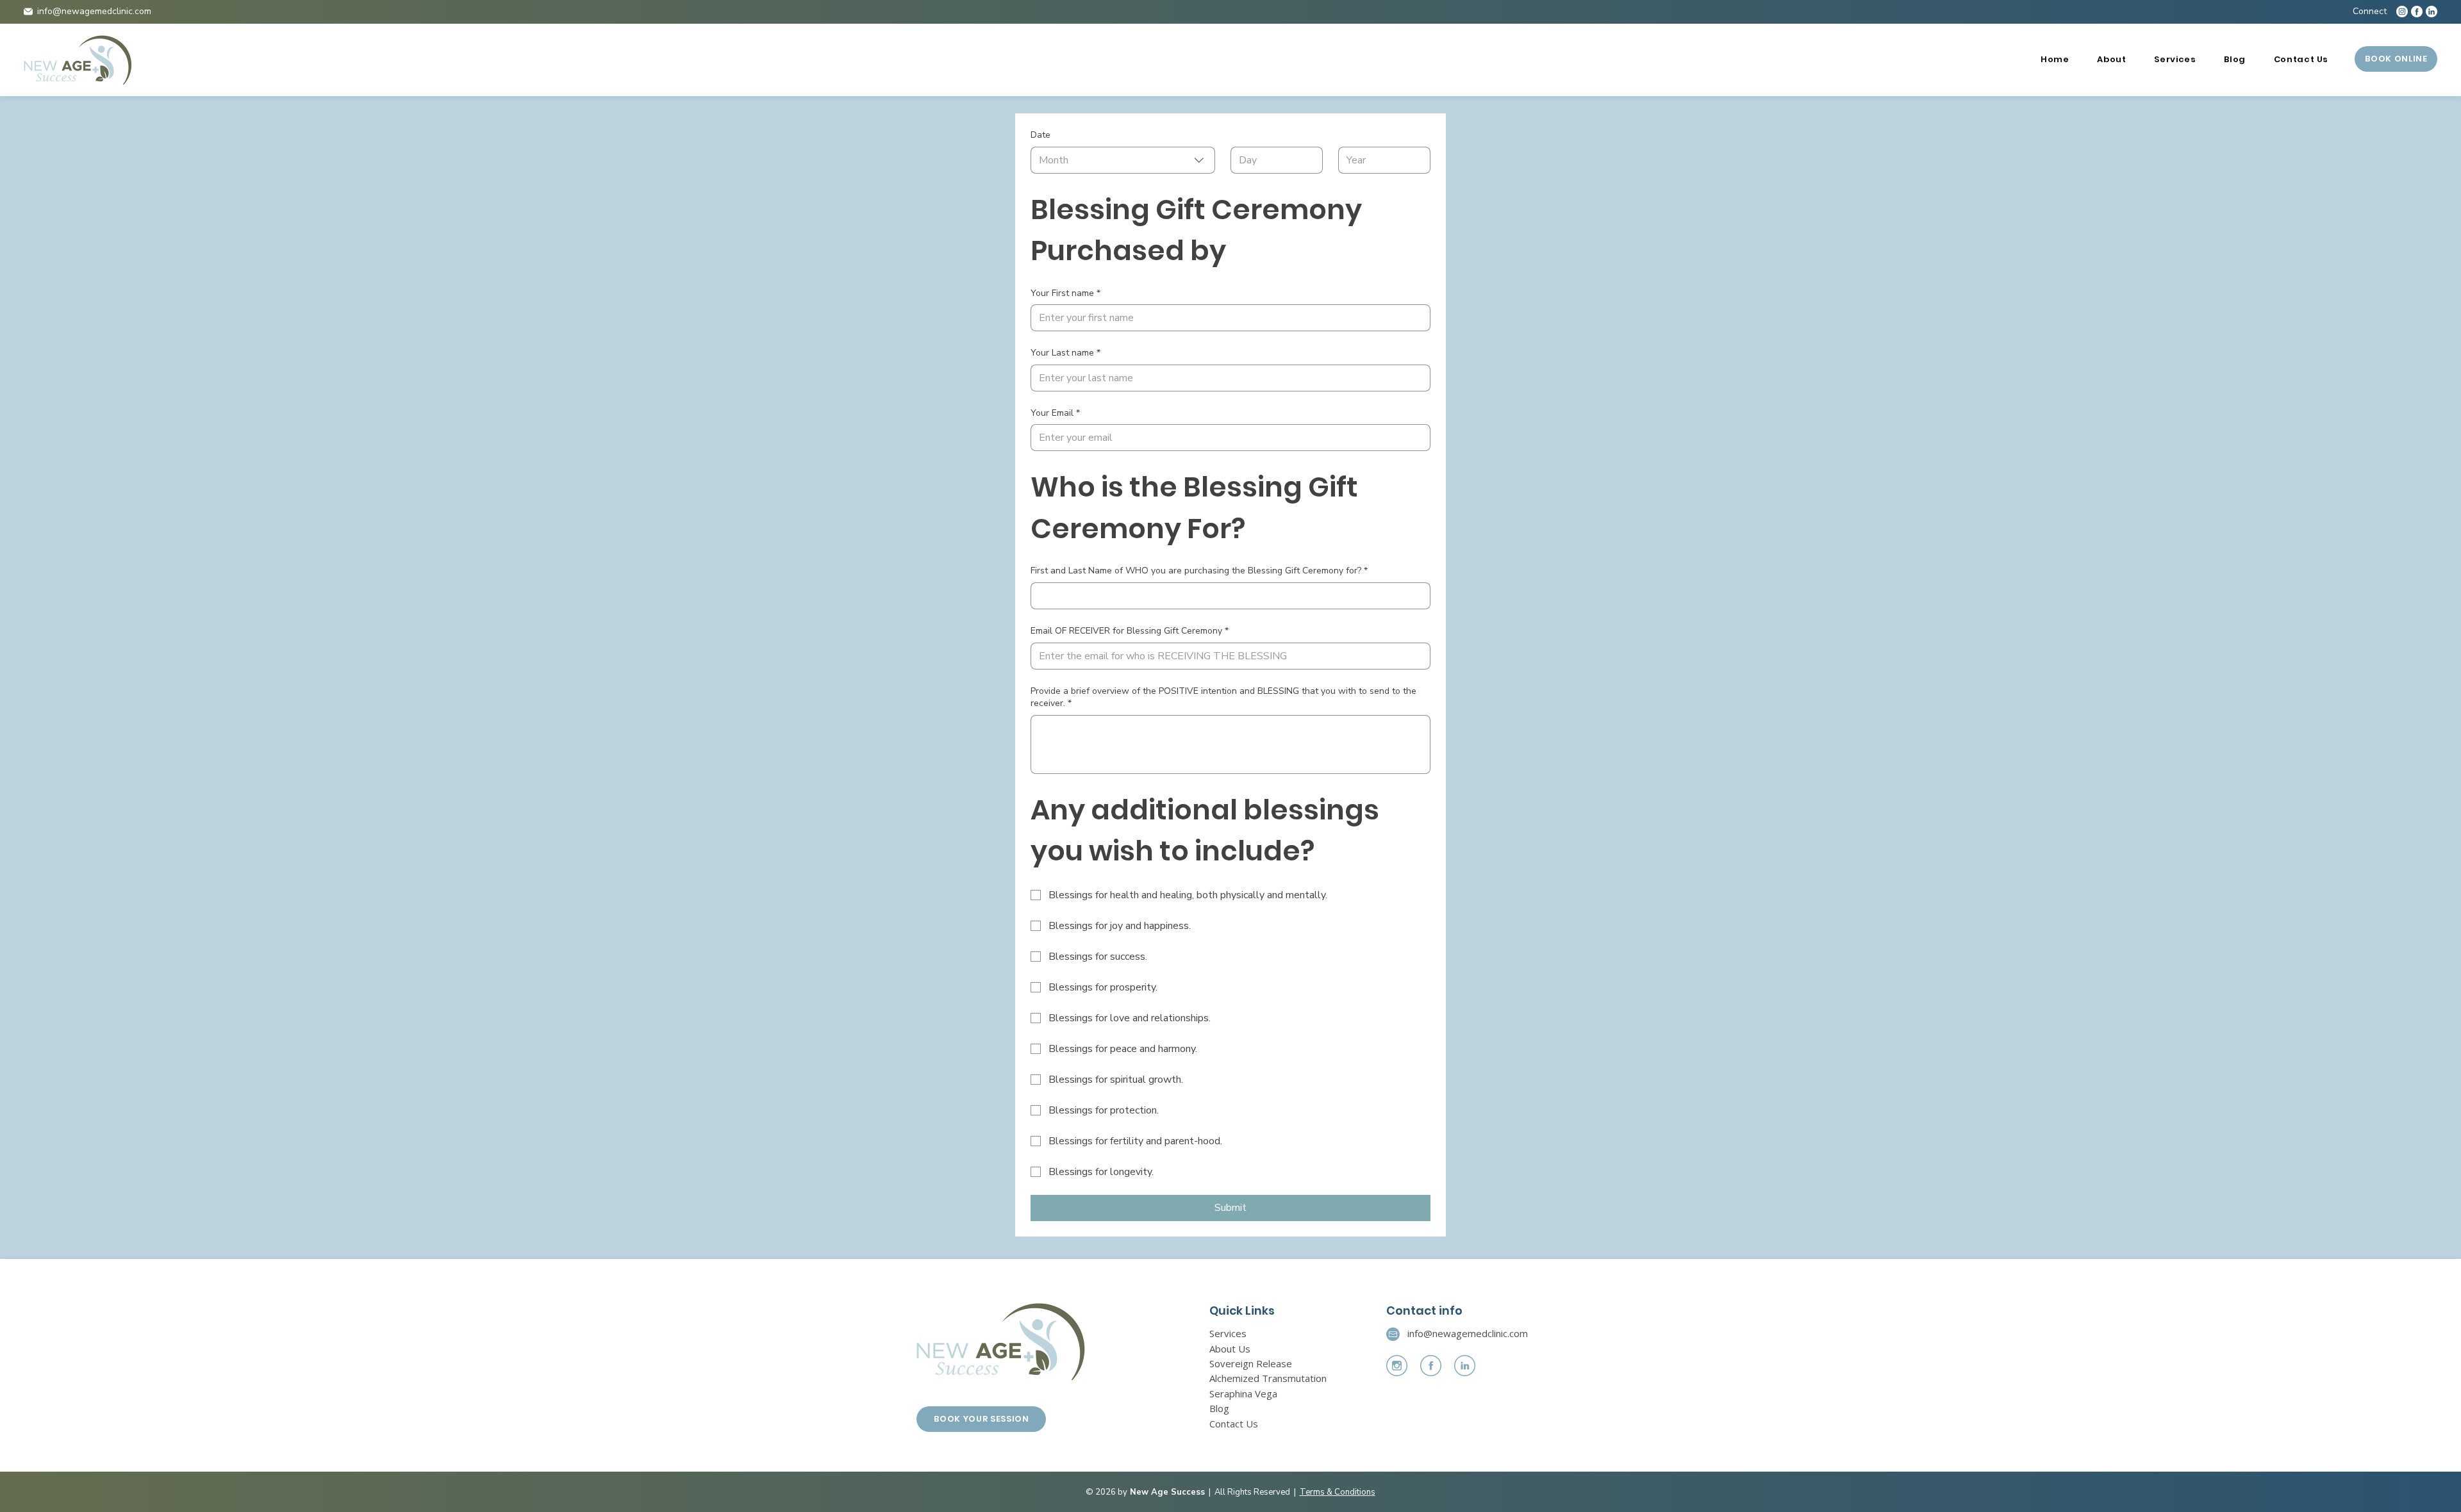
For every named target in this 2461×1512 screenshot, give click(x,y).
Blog (1219, 1408)
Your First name (1065, 293)
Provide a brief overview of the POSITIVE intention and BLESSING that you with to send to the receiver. (1223, 697)
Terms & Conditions (1338, 1492)
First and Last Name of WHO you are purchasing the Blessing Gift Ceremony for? (1199, 571)
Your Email (1055, 413)
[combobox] (1123, 160)
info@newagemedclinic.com (94, 11)
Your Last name (1065, 353)
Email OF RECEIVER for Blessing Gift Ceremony (1130, 631)
